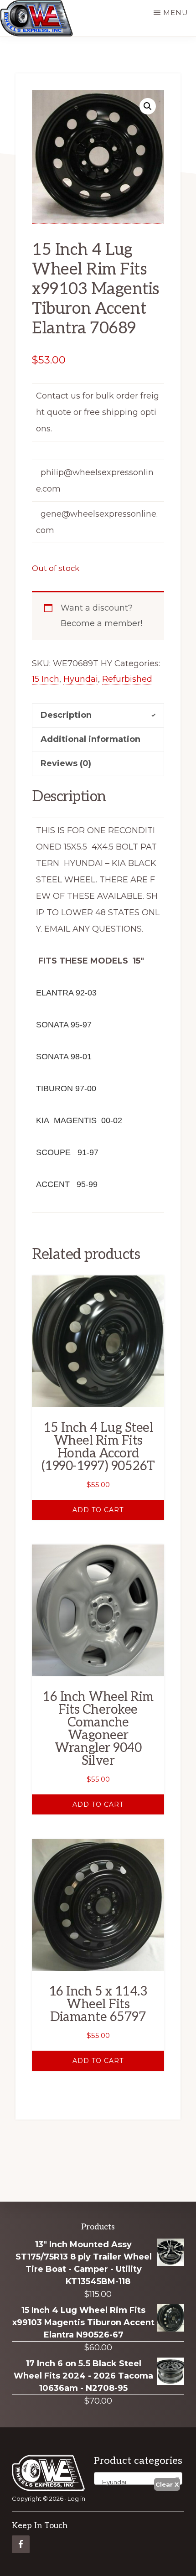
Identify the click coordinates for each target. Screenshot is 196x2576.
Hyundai (81, 679)
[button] (148, 106)
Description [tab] (66, 715)
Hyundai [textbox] (112, 2482)
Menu (176, 13)
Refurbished (127, 679)
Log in (76, 2498)
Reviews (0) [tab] (66, 763)
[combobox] (138, 2478)
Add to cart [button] (98, 1510)
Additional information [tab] (90, 739)
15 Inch (46, 679)
